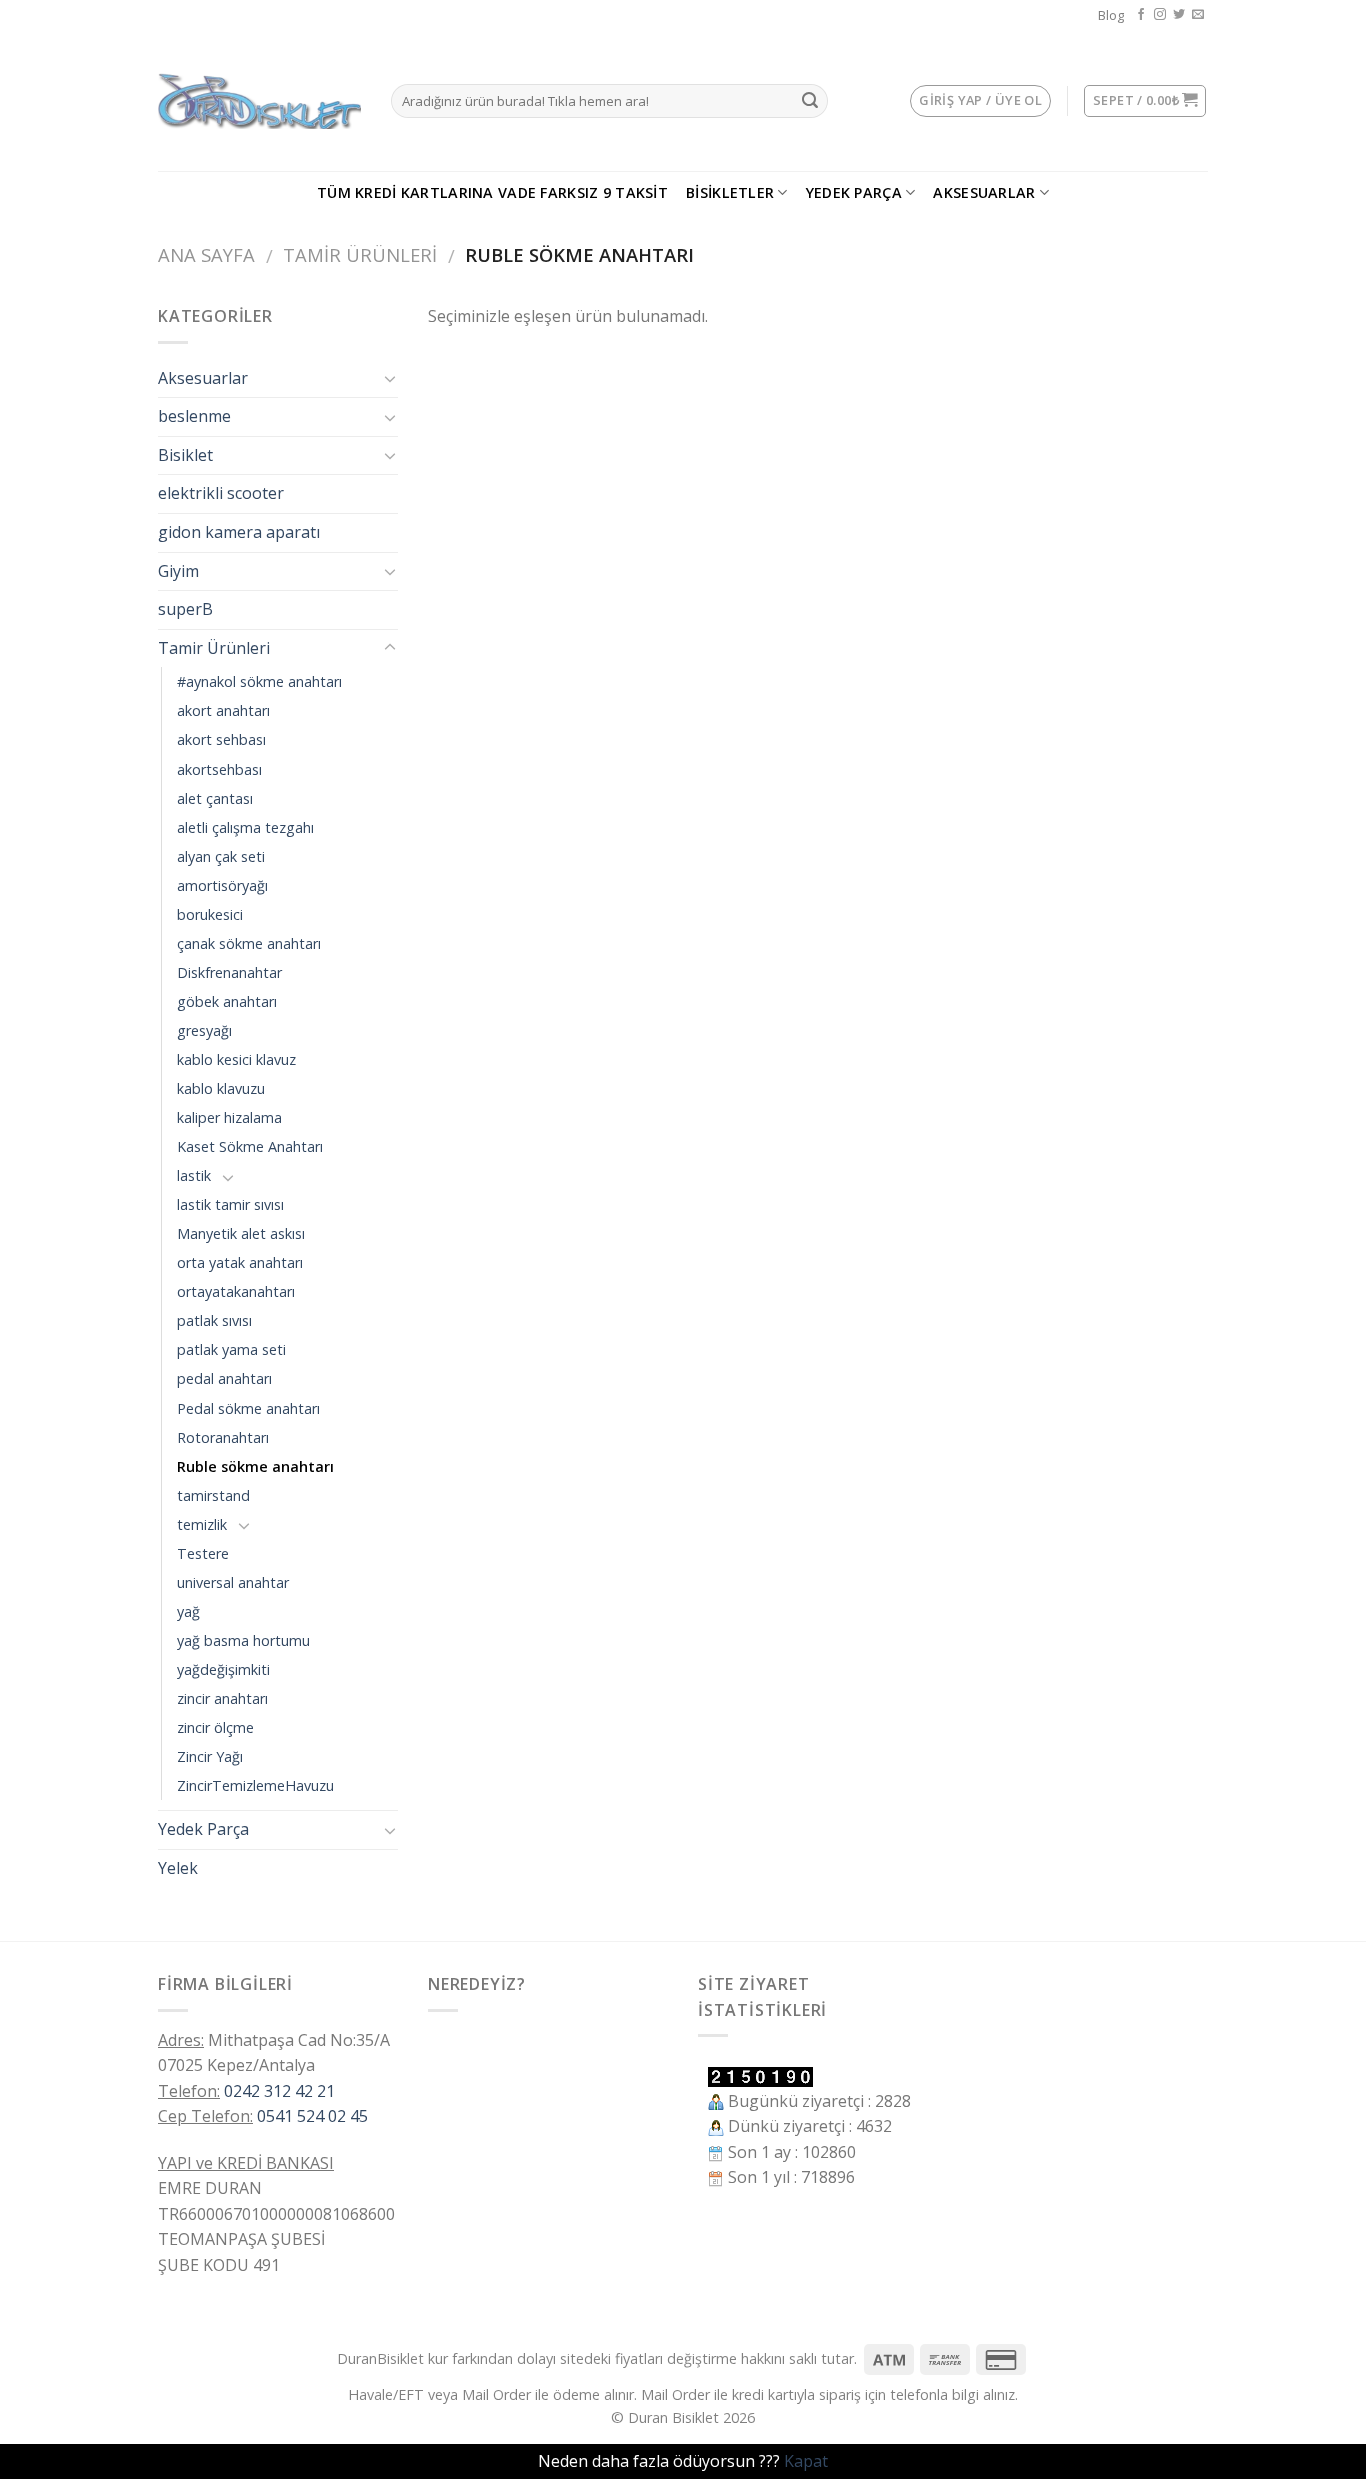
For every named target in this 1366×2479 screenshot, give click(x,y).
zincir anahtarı (222, 1698)
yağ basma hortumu (243, 1640)
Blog (1111, 15)
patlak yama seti (231, 1349)
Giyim (178, 571)
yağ (188, 1611)
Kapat (806, 2461)
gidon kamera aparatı (239, 532)
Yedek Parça (854, 192)
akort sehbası (221, 739)
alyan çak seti (221, 856)
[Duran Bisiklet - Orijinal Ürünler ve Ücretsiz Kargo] (259, 101)
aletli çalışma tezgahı (245, 827)
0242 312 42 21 (279, 2091)
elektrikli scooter (221, 493)
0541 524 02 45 (312, 2116)
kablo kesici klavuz (236, 1059)
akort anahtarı (223, 710)
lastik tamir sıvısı (230, 1204)
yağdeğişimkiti (223, 1669)
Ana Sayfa (206, 254)
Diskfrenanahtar (229, 972)
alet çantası (215, 798)
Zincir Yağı (210, 1756)
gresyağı (204, 1030)
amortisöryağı (222, 885)
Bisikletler (730, 192)
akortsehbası (219, 769)
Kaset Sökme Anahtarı (250, 1146)
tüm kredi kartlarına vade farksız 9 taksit (492, 192)
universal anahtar (233, 1582)
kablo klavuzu (221, 1088)
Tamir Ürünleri (360, 254)
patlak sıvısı (214, 1320)
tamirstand (213, 1495)
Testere (203, 1553)
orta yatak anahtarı (240, 1262)
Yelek (178, 1868)
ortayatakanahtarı (236, 1291)
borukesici (210, 914)
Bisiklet (185, 455)
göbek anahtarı (227, 1001)
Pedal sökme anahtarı (248, 1408)
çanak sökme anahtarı (249, 943)
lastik (194, 1175)
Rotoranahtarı (223, 1437)
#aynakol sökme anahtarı (259, 681)
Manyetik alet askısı (241, 1233)
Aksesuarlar (984, 192)
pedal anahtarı (224, 1378)
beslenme (194, 416)
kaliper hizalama (229, 1117)
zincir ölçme (215, 1727)
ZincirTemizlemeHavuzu (255, 1785)
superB (185, 609)
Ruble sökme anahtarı (255, 1466)
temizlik (202, 1524)
